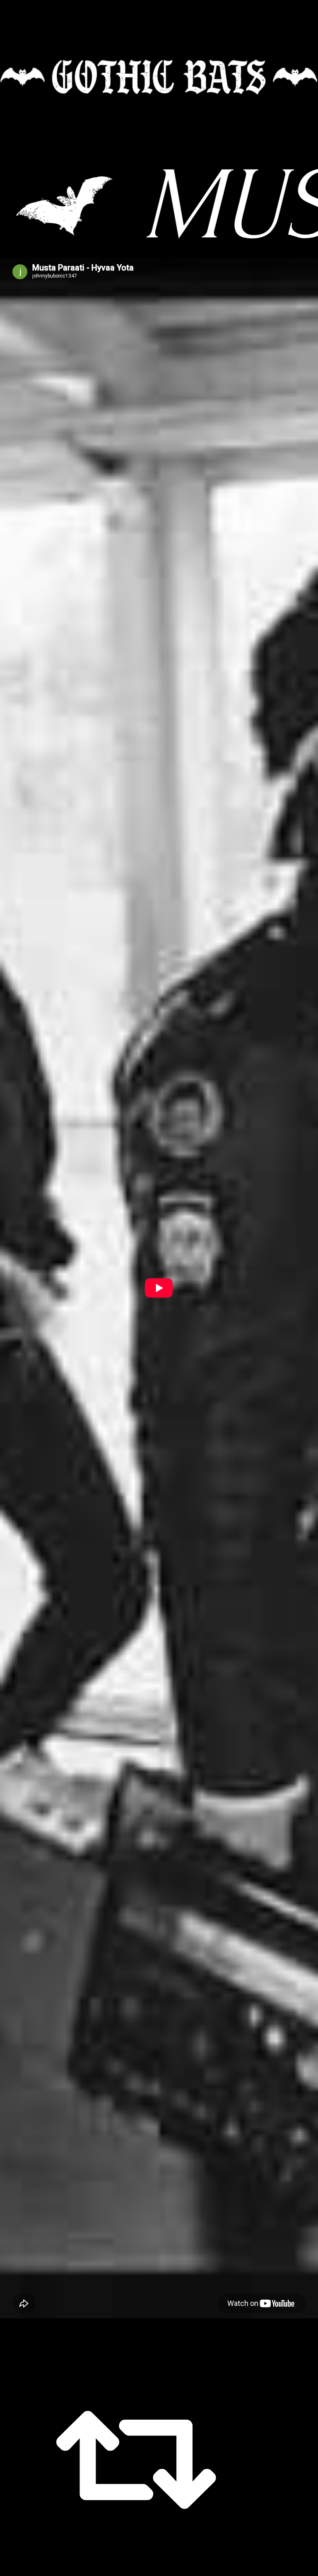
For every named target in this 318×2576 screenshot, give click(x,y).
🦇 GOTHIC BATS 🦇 (159, 77)
